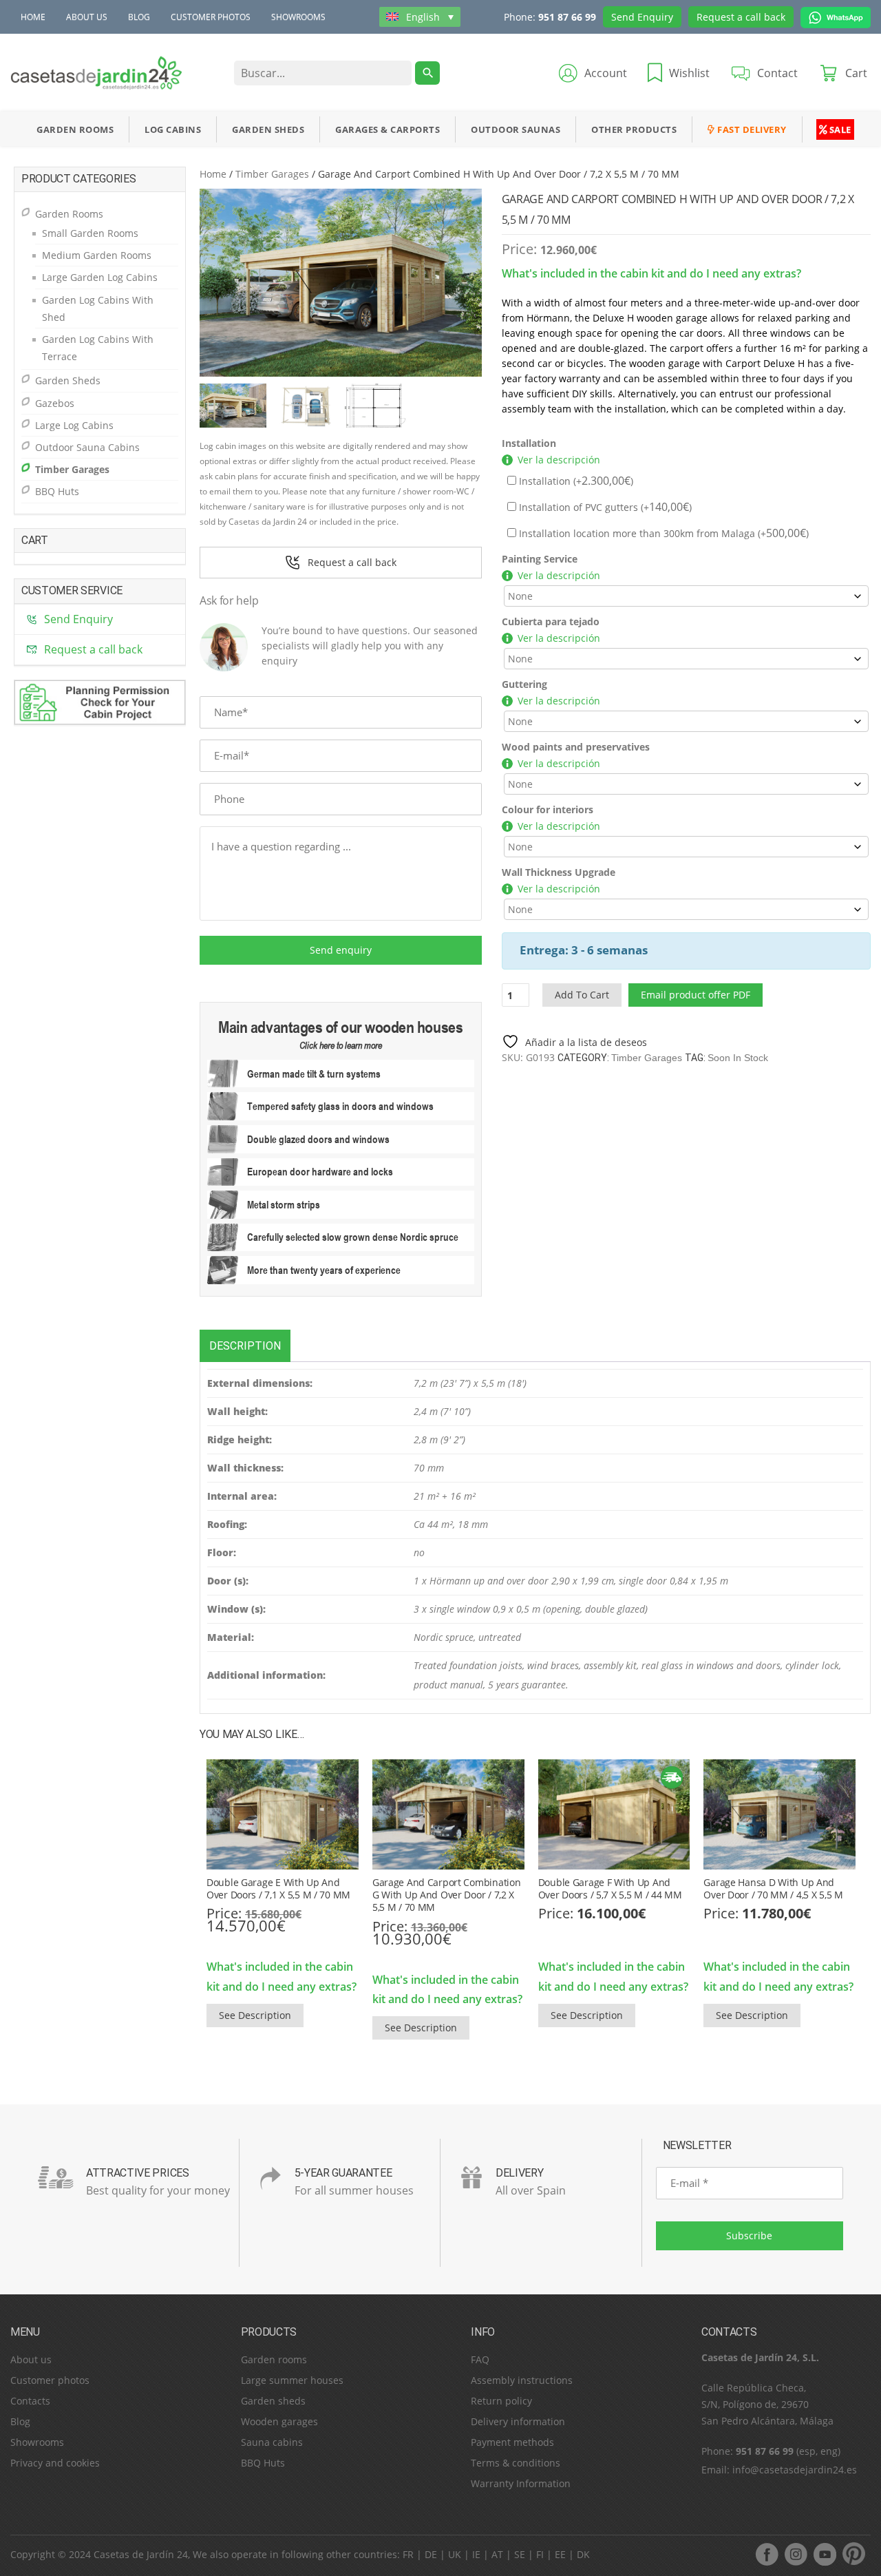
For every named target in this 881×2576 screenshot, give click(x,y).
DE (431, 2554)
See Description (255, 2015)
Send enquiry (341, 950)
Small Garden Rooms (90, 233)
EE (560, 2554)
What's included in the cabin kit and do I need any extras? (651, 273)
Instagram (796, 2554)
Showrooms (298, 17)
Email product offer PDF (696, 995)
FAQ (480, 2359)
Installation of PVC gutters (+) (604, 507)
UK (455, 2554)
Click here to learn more (341, 1045)
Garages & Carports (388, 129)
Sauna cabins (272, 2442)
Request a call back (741, 17)
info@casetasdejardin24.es (795, 2470)
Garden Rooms (75, 129)
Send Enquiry (642, 17)
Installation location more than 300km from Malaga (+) (662, 533)
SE (520, 2554)
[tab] (245, 1346)
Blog (139, 17)
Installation (529, 443)
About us (87, 17)
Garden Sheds (268, 129)
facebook (767, 2554)
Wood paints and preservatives (576, 747)
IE (476, 2554)
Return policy (501, 2401)
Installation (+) (575, 481)
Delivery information (518, 2421)
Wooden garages (279, 2421)
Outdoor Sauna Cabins (87, 447)
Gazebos (55, 403)
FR (408, 2554)
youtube (825, 2554)
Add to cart (582, 995)
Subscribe (749, 2235)
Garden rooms (274, 2359)
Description (245, 1346)
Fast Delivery (751, 129)
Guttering (524, 684)
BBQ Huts (57, 491)
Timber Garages (272, 174)
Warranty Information (521, 2483)
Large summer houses (292, 2380)
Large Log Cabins (74, 425)
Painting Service (540, 559)
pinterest (853, 2554)
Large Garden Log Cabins (100, 277)
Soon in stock (738, 1058)
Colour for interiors (548, 809)
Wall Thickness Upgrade (559, 872)
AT (497, 2554)
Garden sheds (273, 2401)
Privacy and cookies (55, 2463)
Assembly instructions (522, 2380)
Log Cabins (173, 129)
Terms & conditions (516, 2463)
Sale (839, 129)
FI (540, 2554)
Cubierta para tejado (551, 621)
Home (33, 17)
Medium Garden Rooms (97, 255)
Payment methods (512, 2442)
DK (583, 2554)
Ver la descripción (559, 460)
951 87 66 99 (567, 17)
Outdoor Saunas (516, 129)
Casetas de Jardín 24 (141, 2554)
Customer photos (211, 17)
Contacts (30, 2401)
